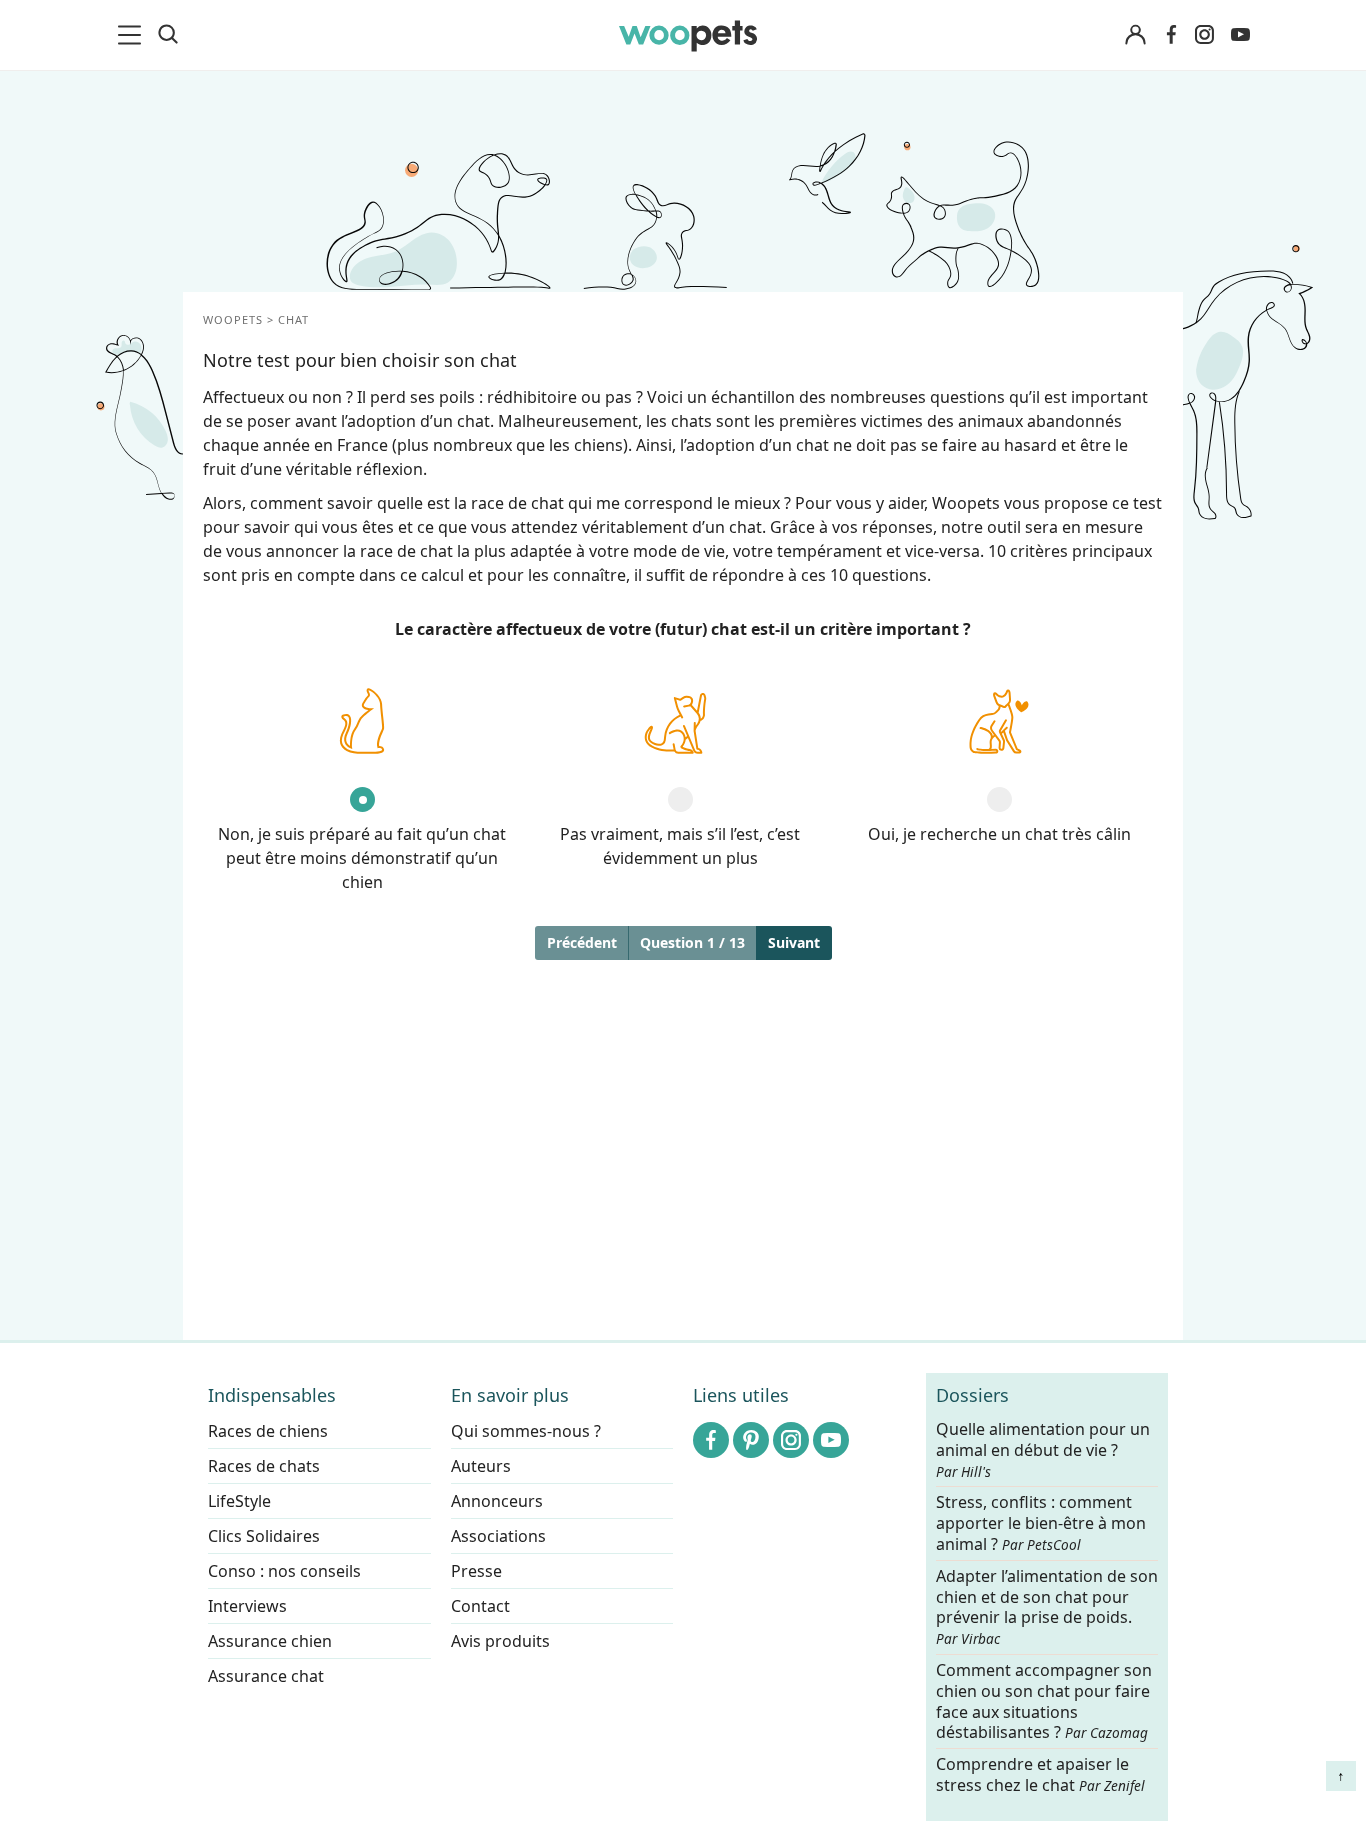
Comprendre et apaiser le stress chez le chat (1040, 1774)
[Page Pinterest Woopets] (751, 1440)
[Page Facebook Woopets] (1171, 35)
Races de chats (264, 1466)
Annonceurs (497, 1501)
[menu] (133, 35)
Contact (480, 1606)
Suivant (794, 942)
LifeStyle (239, 1501)
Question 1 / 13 (692, 942)
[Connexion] (1135, 35)
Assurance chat (266, 1676)
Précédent (582, 942)
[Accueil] (688, 35)
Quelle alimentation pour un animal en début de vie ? (1043, 1450)
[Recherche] (168, 35)
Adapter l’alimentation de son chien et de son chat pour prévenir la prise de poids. (1047, 1607)
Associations (498, 1536)
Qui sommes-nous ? (526, 1431)
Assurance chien (270, 1641)
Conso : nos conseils (284, 1571)
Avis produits (500, 1641)
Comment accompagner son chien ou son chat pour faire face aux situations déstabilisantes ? (1044, 1701)
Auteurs (481, 1466)
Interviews (247, 1606)
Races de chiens (268, 1431)
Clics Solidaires (264, 1536)
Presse (476, 1571)
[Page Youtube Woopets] (1240, 35)
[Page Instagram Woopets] (1204, 35)
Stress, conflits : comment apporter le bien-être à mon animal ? (1041, 1524)
